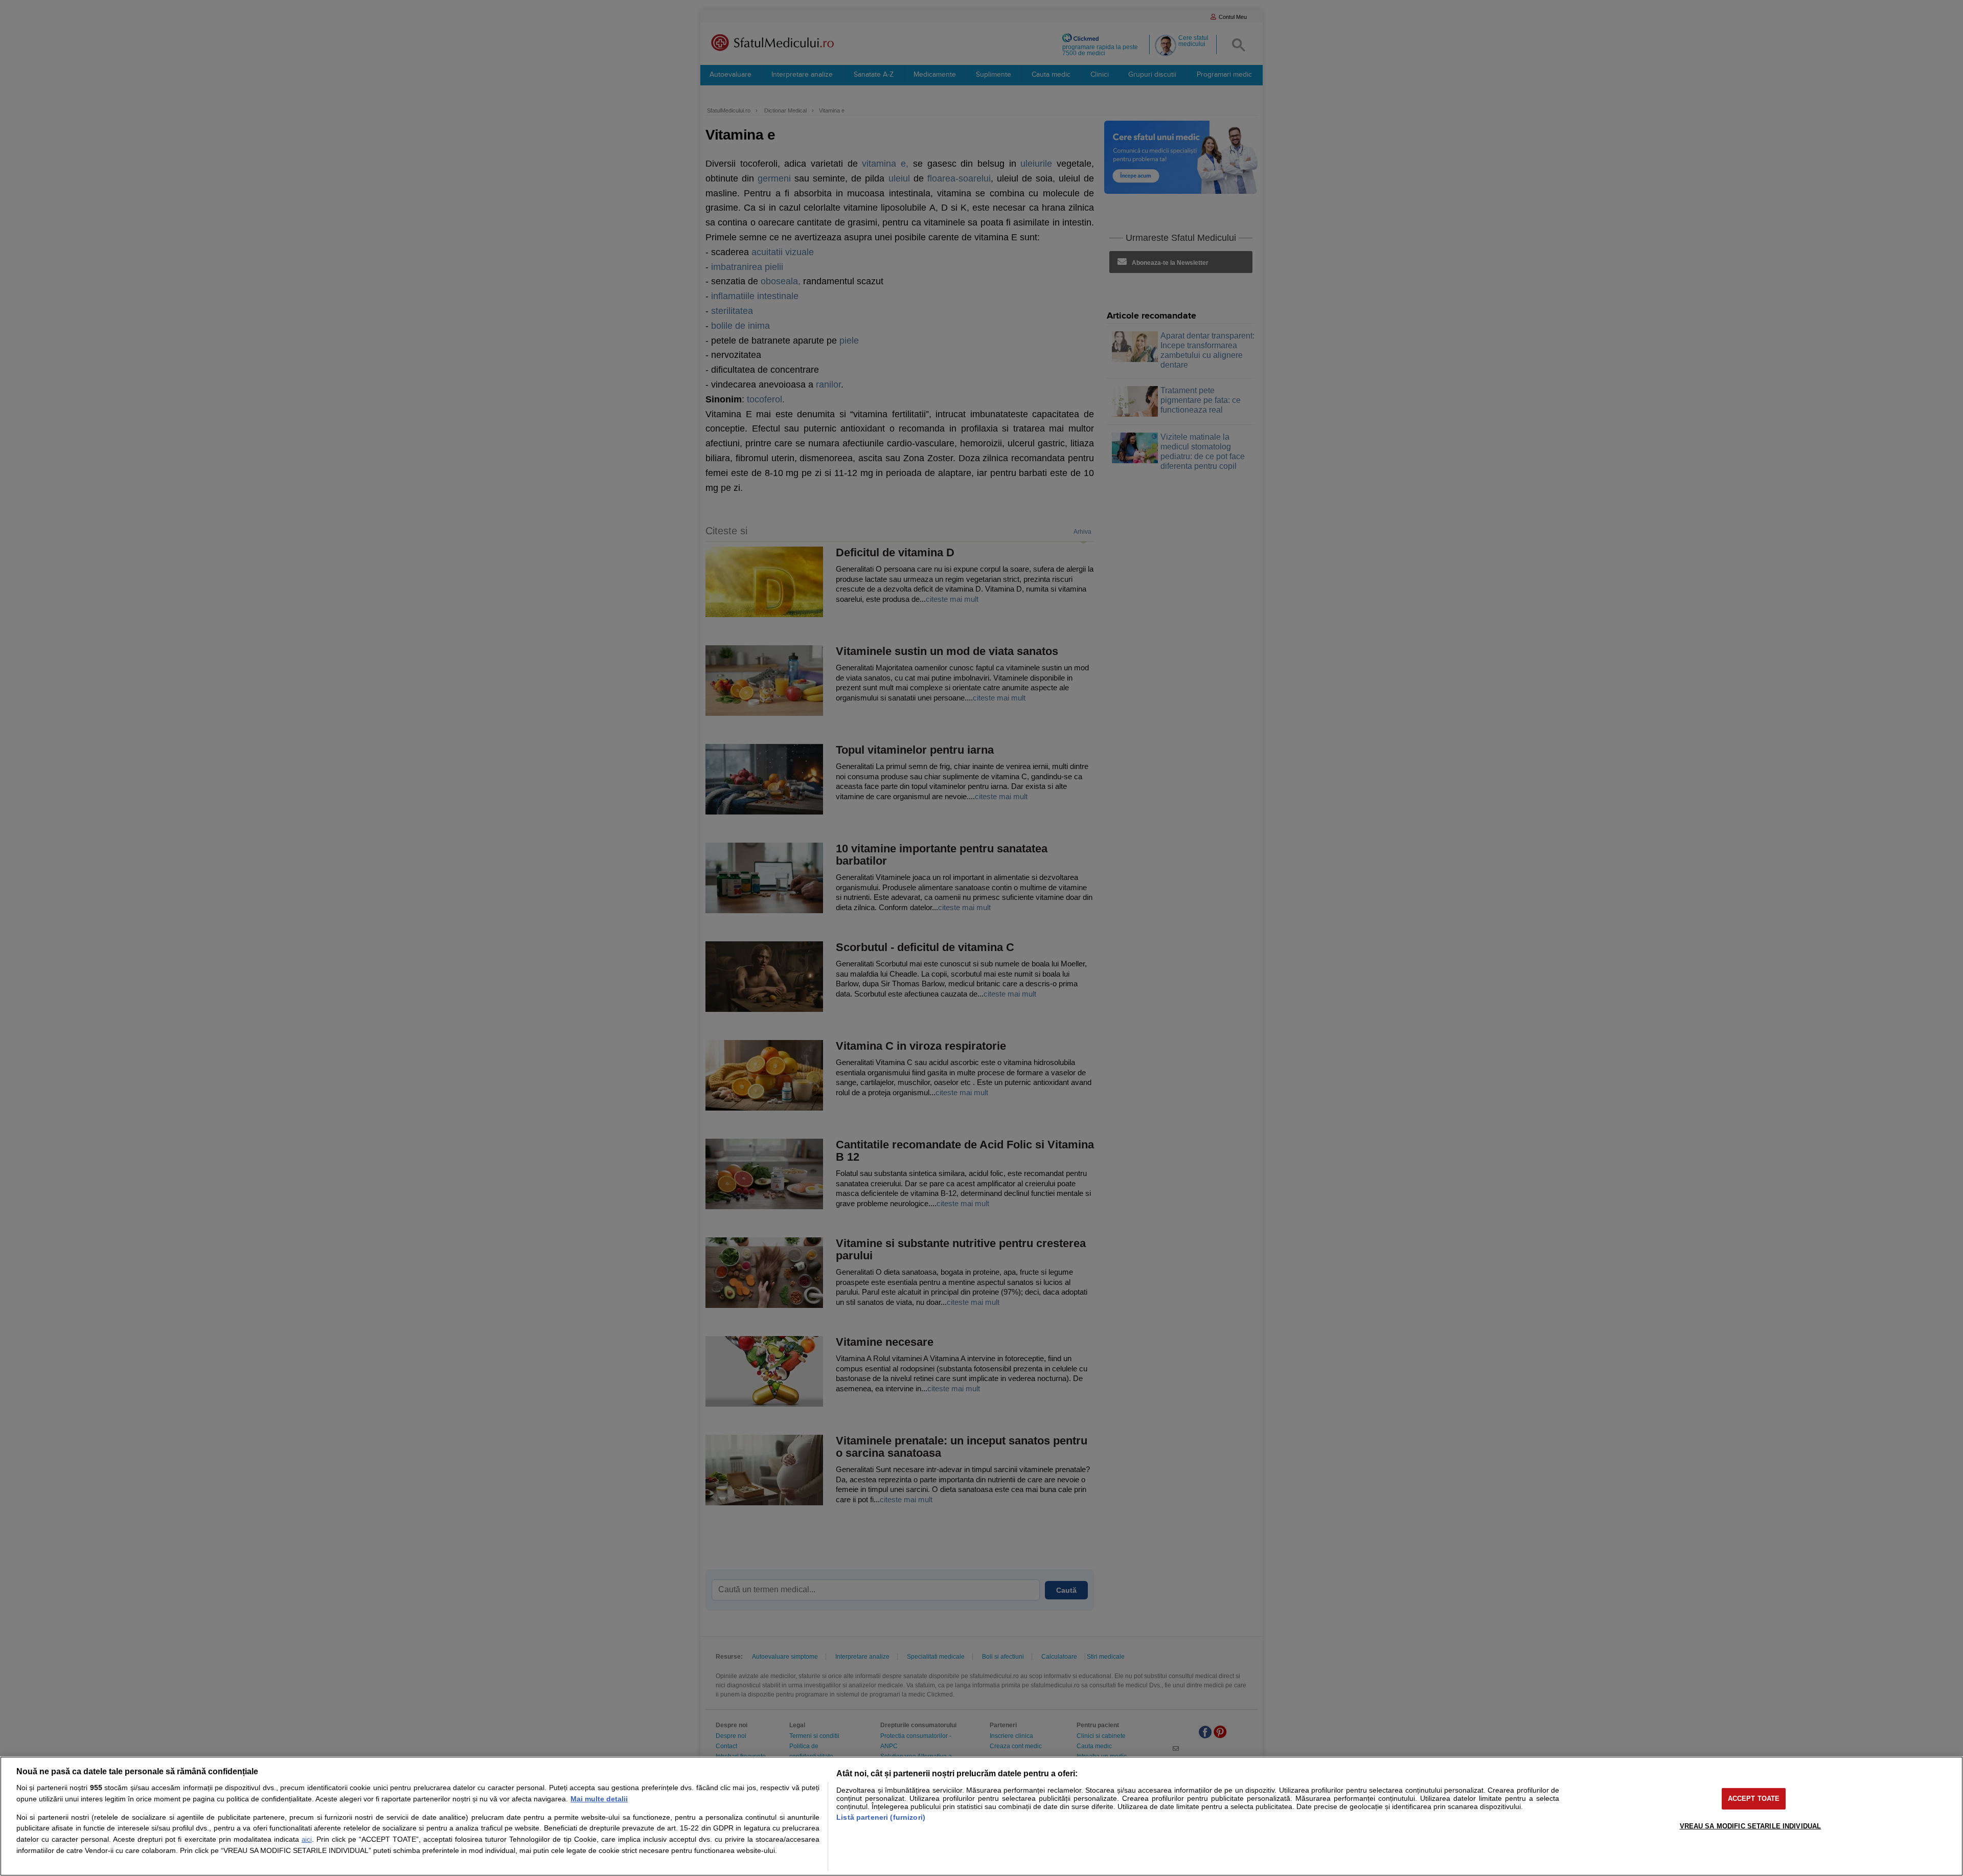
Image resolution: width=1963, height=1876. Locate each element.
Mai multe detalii (599, 1799)
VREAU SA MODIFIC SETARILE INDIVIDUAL (1751, 1826)
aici (307, 1839)
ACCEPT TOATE (1754, 1799)
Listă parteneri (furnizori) (881, 1817)
